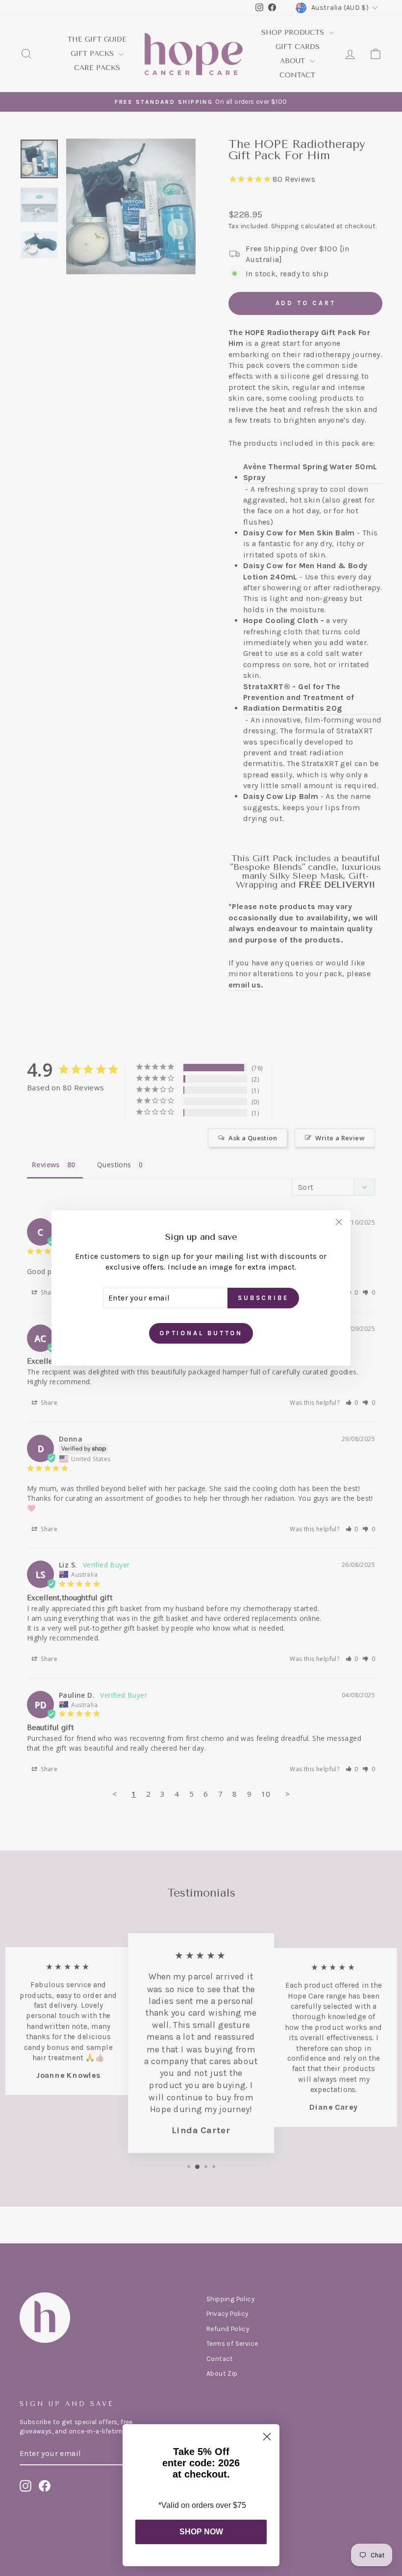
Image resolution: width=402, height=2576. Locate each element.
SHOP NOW (201, 2532)
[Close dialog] (267, 2437)
